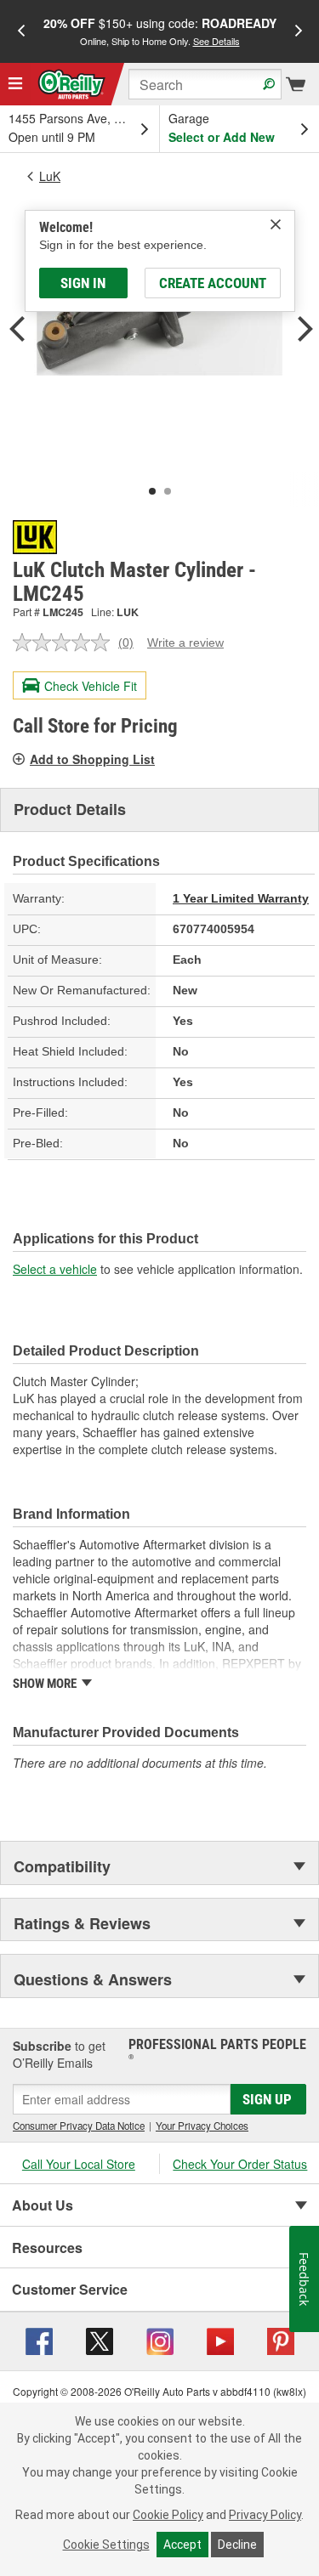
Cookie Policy (168, 2515)
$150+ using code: (160, 31)
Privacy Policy (265, 2515)
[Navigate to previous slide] (21, 31)
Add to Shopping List (92, 759)
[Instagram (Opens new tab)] (160, 2340)
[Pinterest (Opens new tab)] (281, 2340)
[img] (276, 224)
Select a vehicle (55, 1269)
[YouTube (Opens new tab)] (220, 2340)
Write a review (185, 643)
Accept (182, 2545)
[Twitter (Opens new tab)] (100, 2340)
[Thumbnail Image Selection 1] (152, 491)
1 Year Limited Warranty (241, 898)
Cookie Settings (106, 2545)
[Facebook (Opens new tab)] (39, 2340)
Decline (237, 2545)
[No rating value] (66, 643)
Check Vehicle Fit (91, 686)
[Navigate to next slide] (299, 31)
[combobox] (205, 84)
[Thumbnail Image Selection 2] (168, 491)
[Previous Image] (17, 331)
